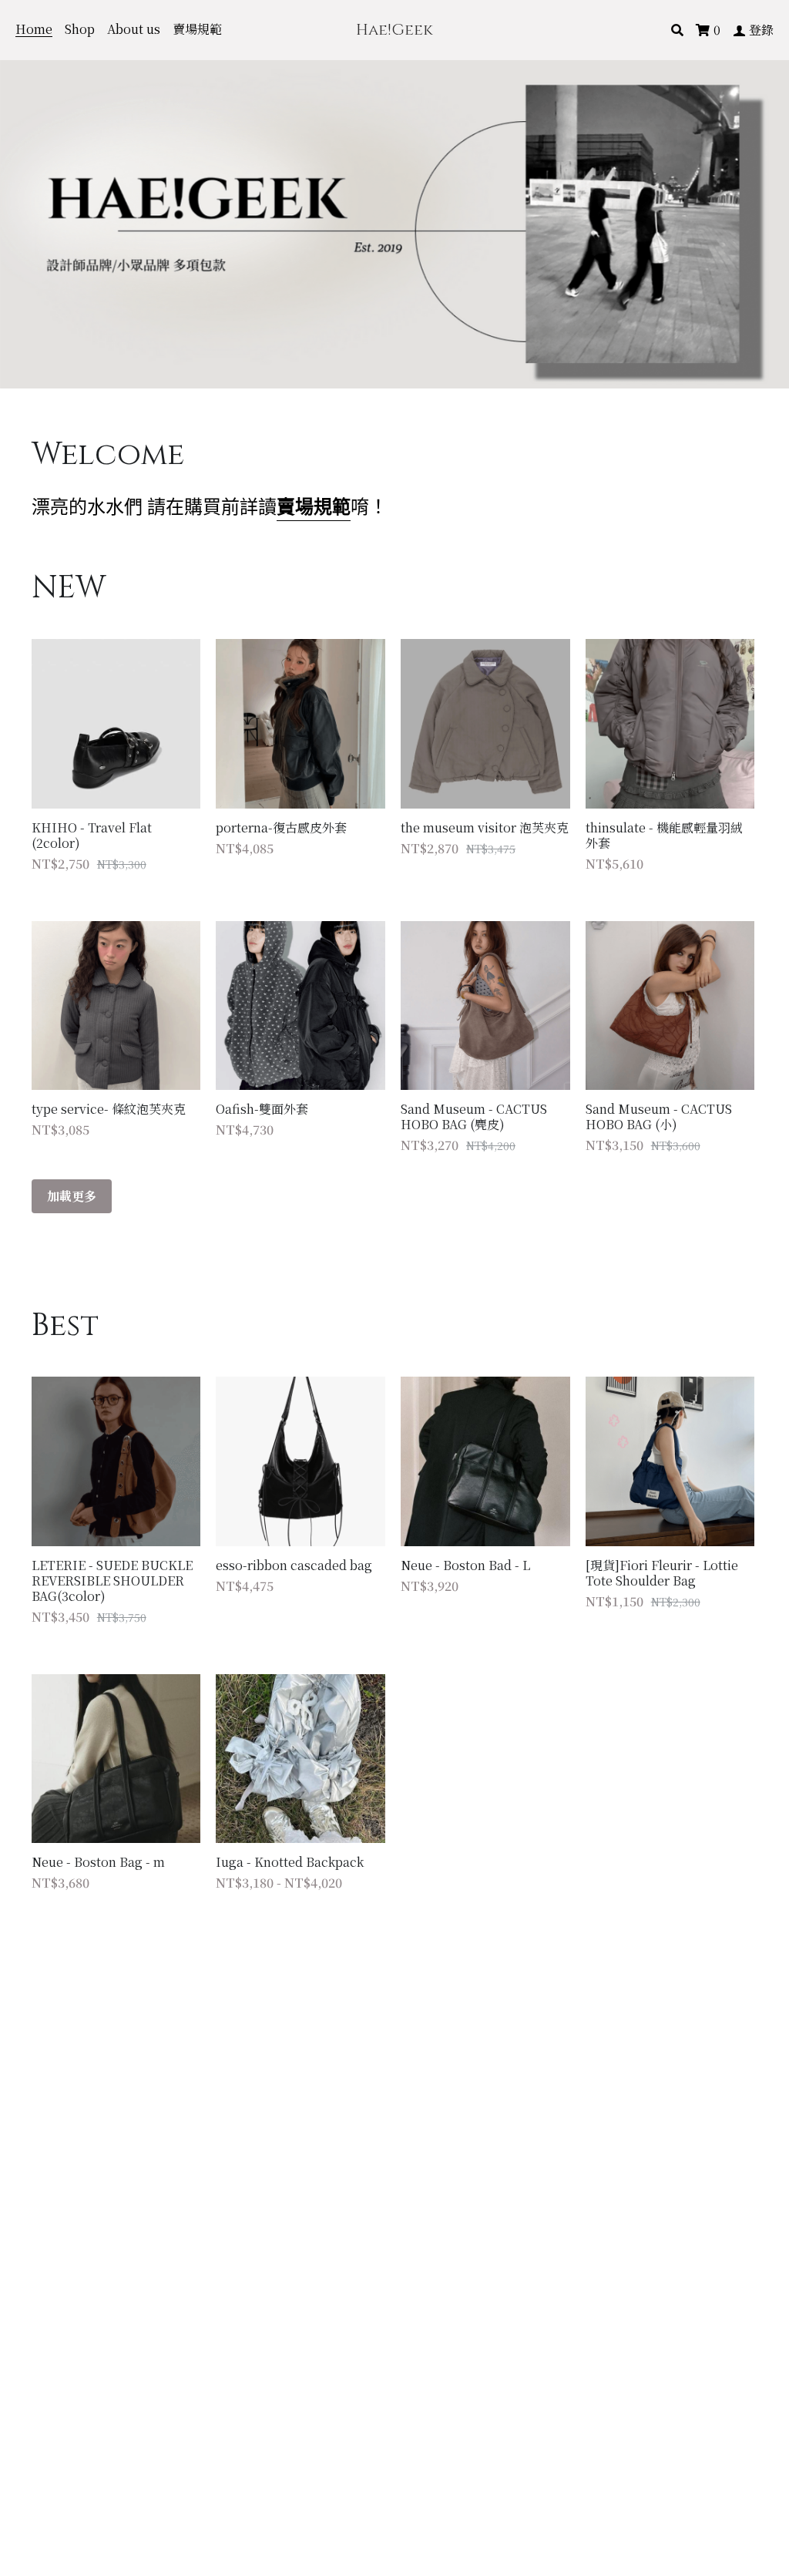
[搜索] (677, 30)
